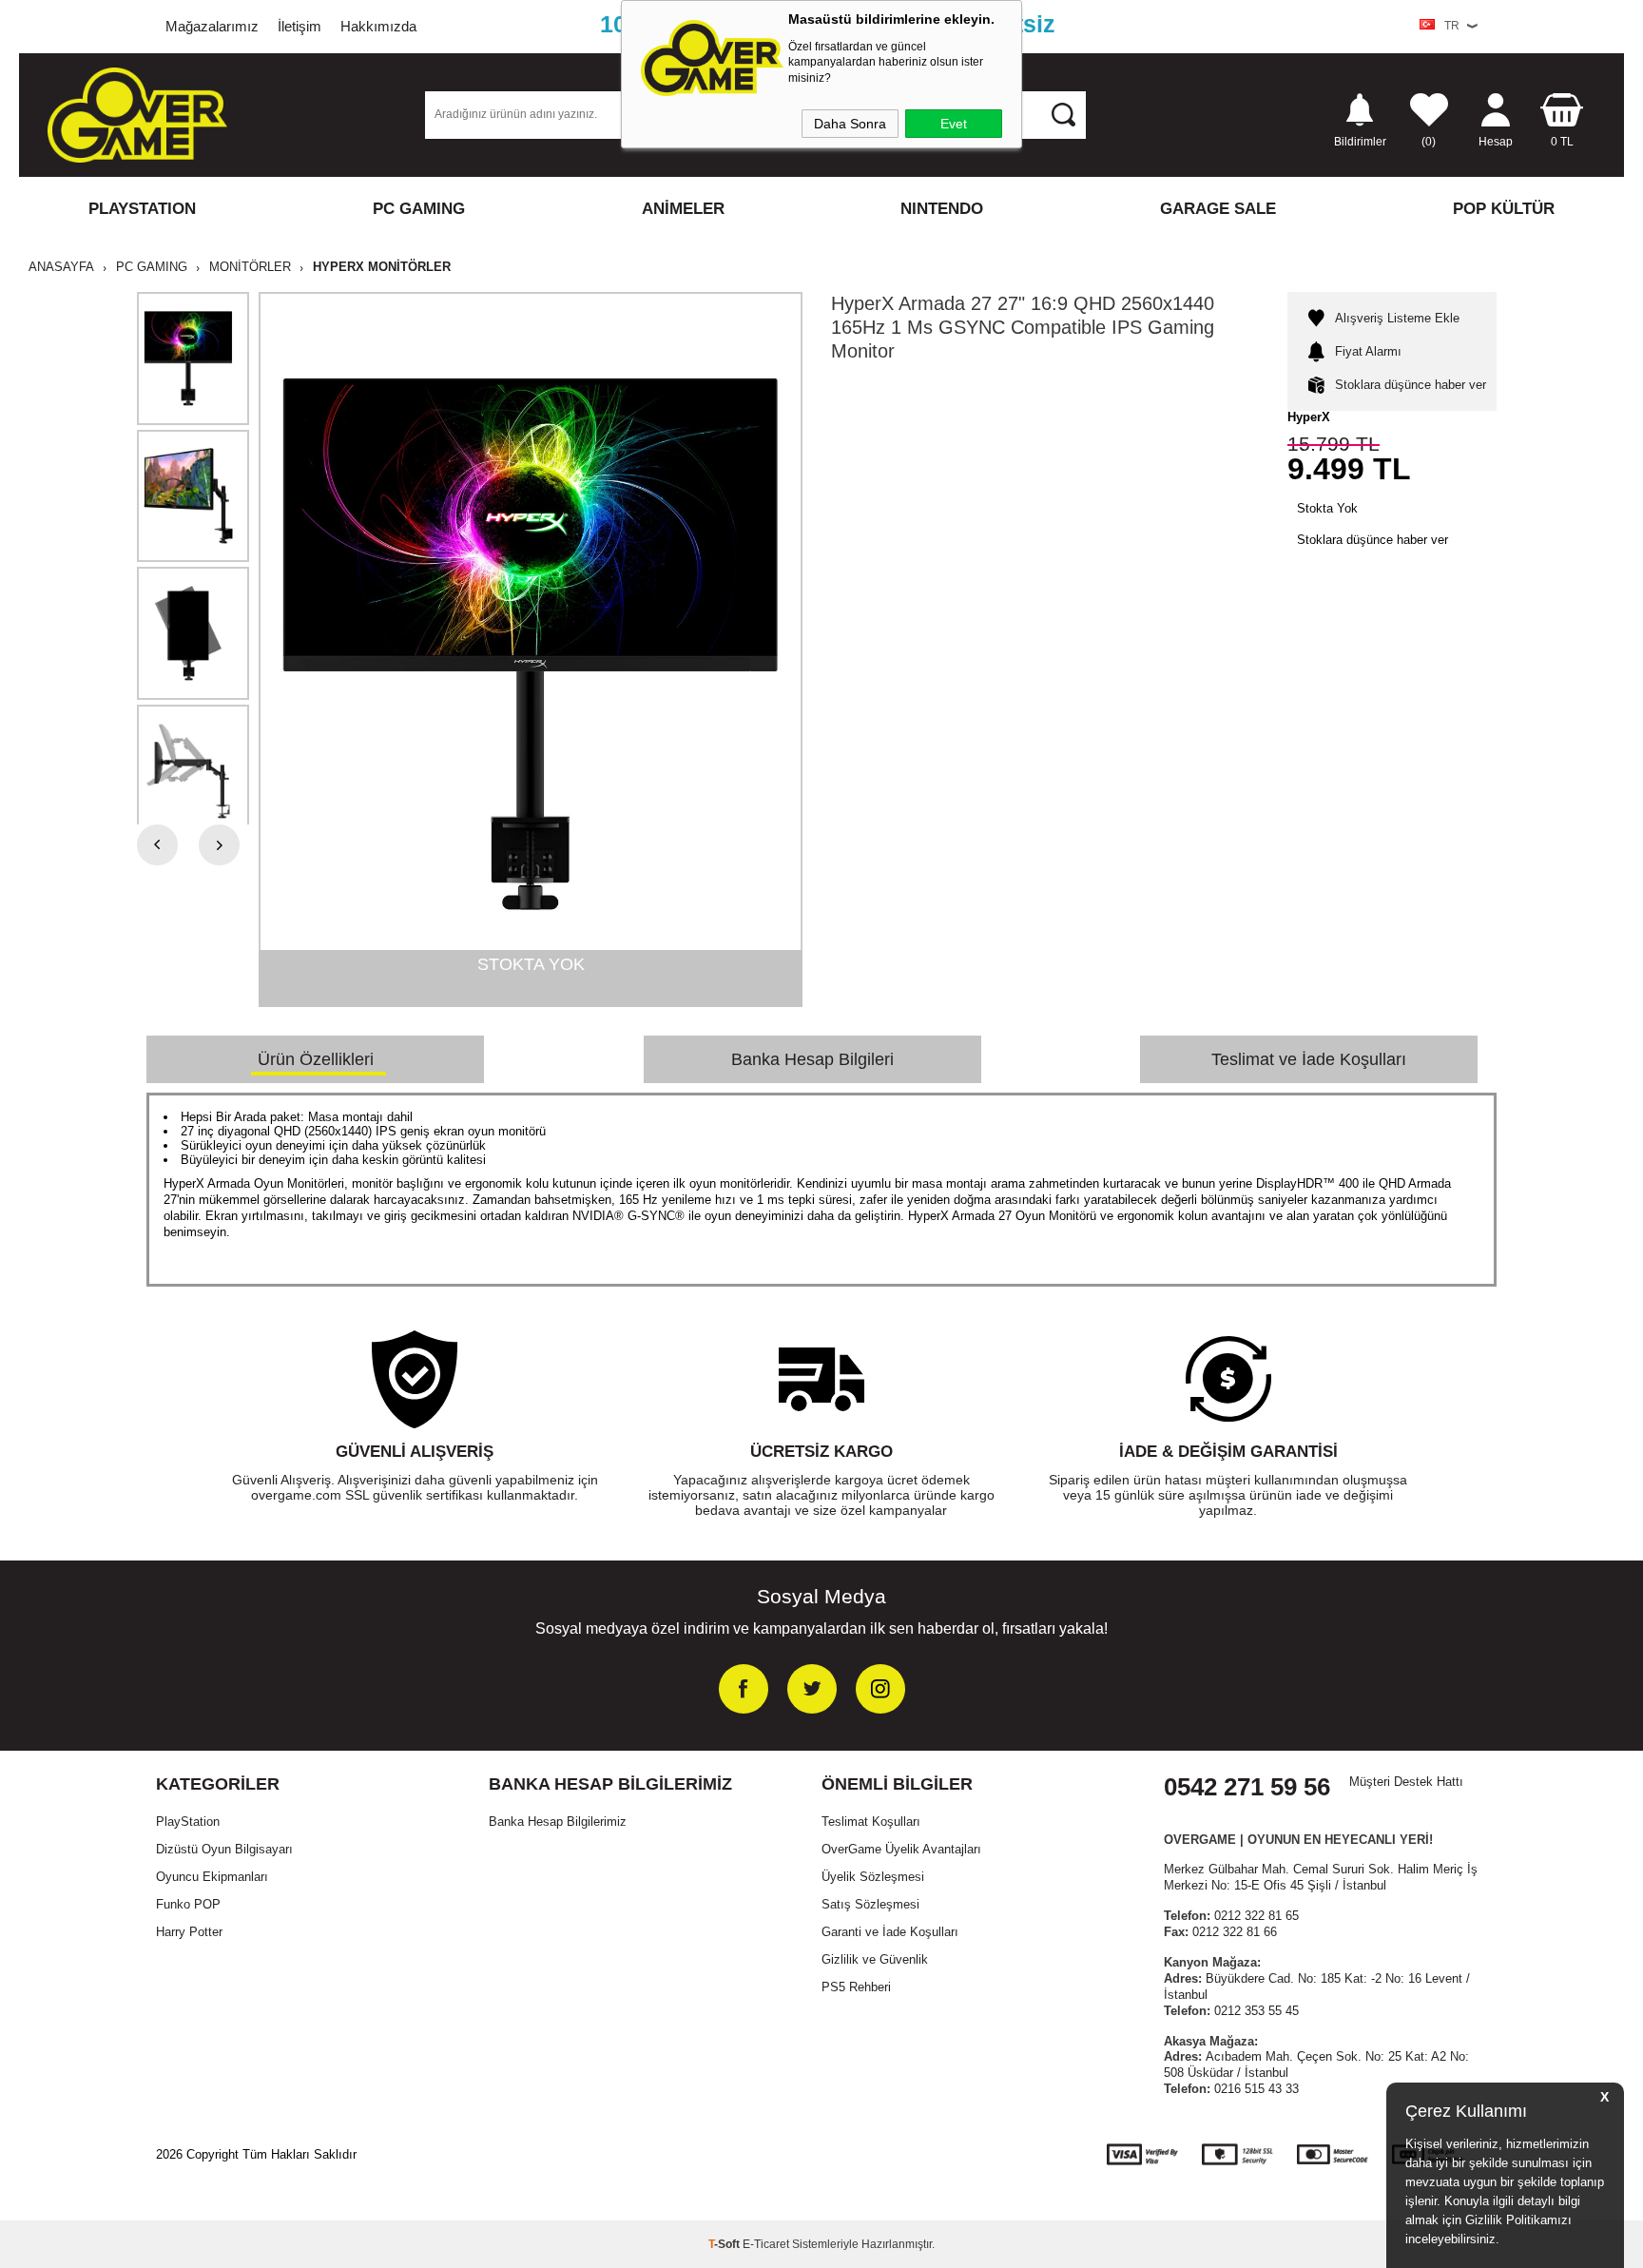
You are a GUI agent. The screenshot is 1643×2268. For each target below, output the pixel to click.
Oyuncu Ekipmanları (212, 1877)
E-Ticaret (766, 2244)
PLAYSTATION (142, 209)
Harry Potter (189, 1932)
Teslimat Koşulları (871, 1822)
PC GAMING (419, 209)
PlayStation (188, 1822)
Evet (954, 124)
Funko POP (188, 1904)
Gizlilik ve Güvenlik (875, 1959)
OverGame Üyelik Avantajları (901, 1849)
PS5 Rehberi (856, 1987)
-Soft (725, 2244)
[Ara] (1063, 114)
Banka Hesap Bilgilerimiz (558, 1822)
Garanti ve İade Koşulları (890, 1932)
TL (1562, 141)
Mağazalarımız (212, 26)
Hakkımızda (378, 26)
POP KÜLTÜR (1504, 209)
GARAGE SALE (1218, 209)
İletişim (300, 26)
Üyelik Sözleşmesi (873, 1877)
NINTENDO (942, 209)
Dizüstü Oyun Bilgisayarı (224, 1849)
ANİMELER (683, 209)
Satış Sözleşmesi (870, 1904)
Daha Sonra (850, 124)
